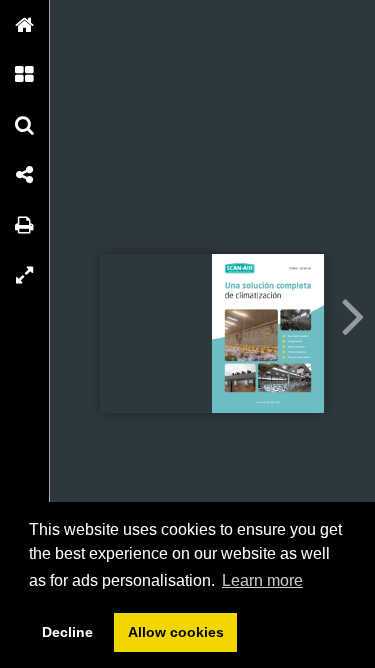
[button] (25, 25)
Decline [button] (67, 632)
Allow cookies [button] (176, 632)
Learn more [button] (262, 580)
